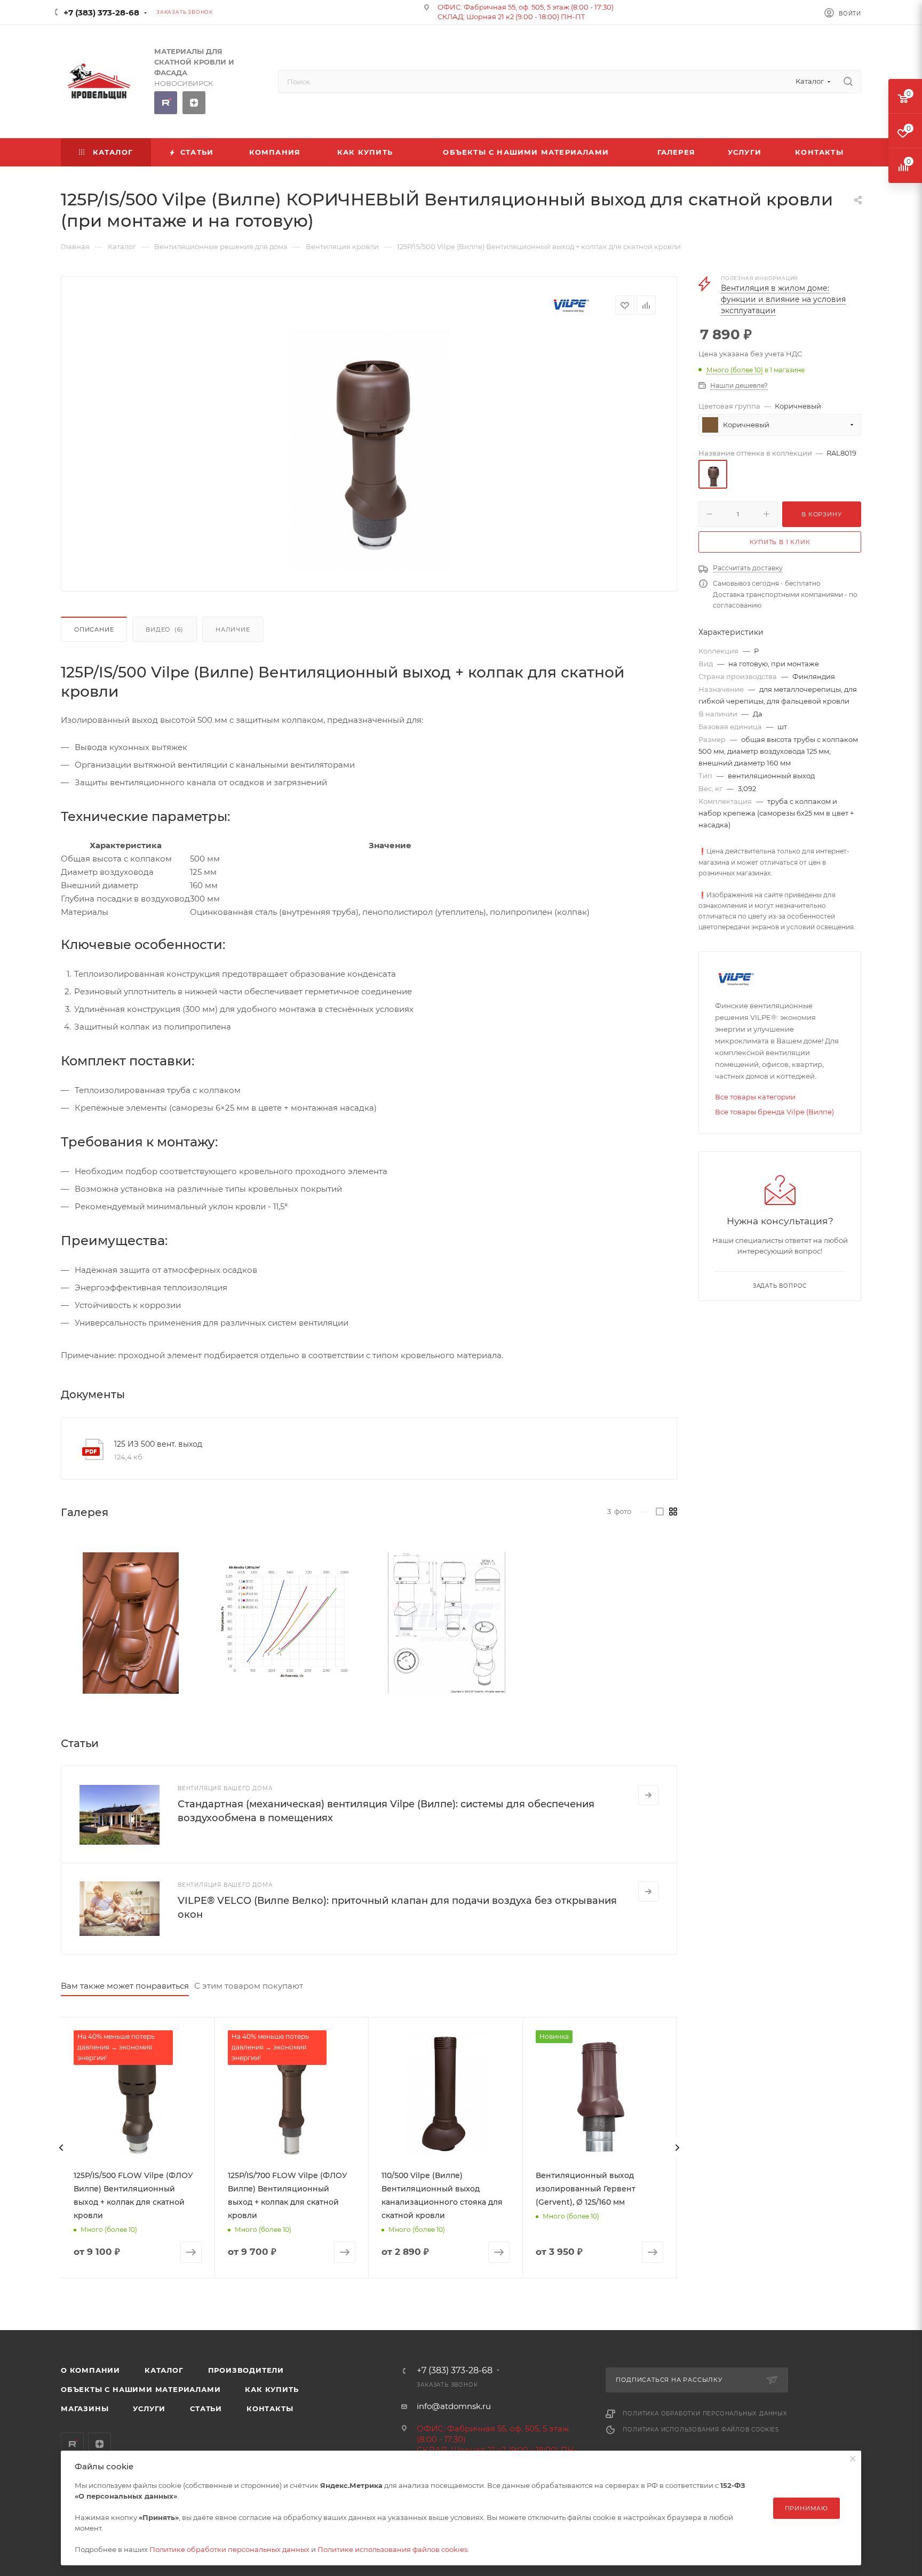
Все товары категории (755, 1097)
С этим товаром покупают (249, 1986)
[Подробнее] (648, 1795)
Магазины (85, 2408)
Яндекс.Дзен (194, 103)
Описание (94, 629)
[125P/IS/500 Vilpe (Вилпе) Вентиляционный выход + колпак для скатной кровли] (131, 1623)
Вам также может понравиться (125, 1986)
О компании (90, 2370)
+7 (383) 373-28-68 (101, 13)
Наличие (233, 629)
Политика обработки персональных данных (705, 2414)
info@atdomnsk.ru (454, 2406)
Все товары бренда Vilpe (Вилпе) (774, 1112)
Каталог (164, 2370)
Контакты (270, 2408)
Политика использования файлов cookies (701, 2430)
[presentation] (61, 2148)
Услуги (149, 2408)
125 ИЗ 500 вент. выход (158, 1444)
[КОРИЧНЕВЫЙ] (369, 450)
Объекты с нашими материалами (141, 2389)
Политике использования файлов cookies (392, 2549)
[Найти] (848, 82)
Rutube (166, 103)
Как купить (272, 2389)
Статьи (206, 2408)
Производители (246, 2370)
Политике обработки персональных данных (229, 2549)
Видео (165, 629)
